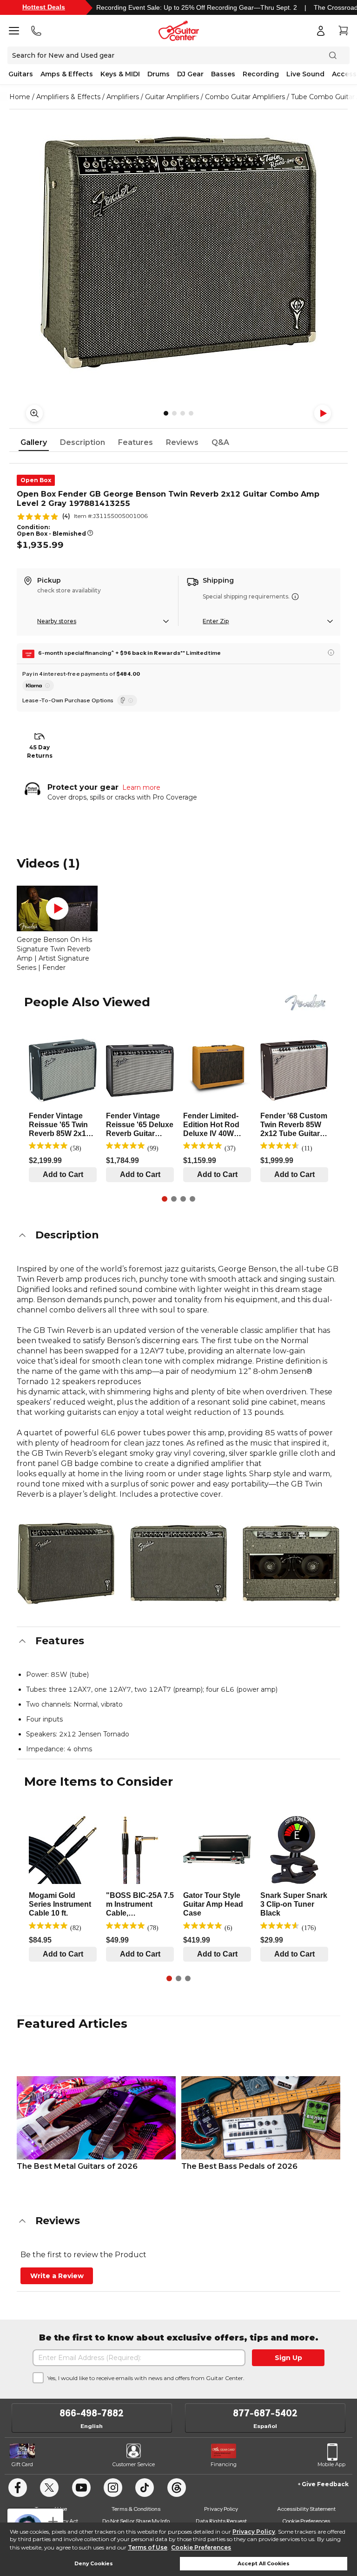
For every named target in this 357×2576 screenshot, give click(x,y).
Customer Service (134, 2464)
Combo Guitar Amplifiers (245, 97)
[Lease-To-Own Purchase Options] (127, 700)
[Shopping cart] (343, 31)
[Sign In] (321, 31)
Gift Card (22, 2464)
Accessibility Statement (306, 2509)
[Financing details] (331, 652)
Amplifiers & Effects (68, 97)
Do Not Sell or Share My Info (136, 2521)
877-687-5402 (265, 2413)
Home (20, 97)
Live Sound (305, 74)
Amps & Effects (67, 74)
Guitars (21, 74)
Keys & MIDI (120, 74)
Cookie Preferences (201, 2547)
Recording (261, 74)
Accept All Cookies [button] (264, 2564)
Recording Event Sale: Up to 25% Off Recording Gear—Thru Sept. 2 (197, 7)
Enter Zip (216, 621)
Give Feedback (325, 2484)
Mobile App (331, 2464)
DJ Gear (190, 74)
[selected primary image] (178, 252)
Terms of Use (148, 2547)
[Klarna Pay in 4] (38, 686)
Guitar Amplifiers (172, 97)
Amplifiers (123, 97)
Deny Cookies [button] (94, 2564)
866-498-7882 (92, 2413)
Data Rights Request (221, 2521)
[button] (178, 1235)
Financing (224, 2464)
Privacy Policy (254, 2532)
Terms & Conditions (136, 2509)
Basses (223, 74)
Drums (159, 74)
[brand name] (305, 1002)
